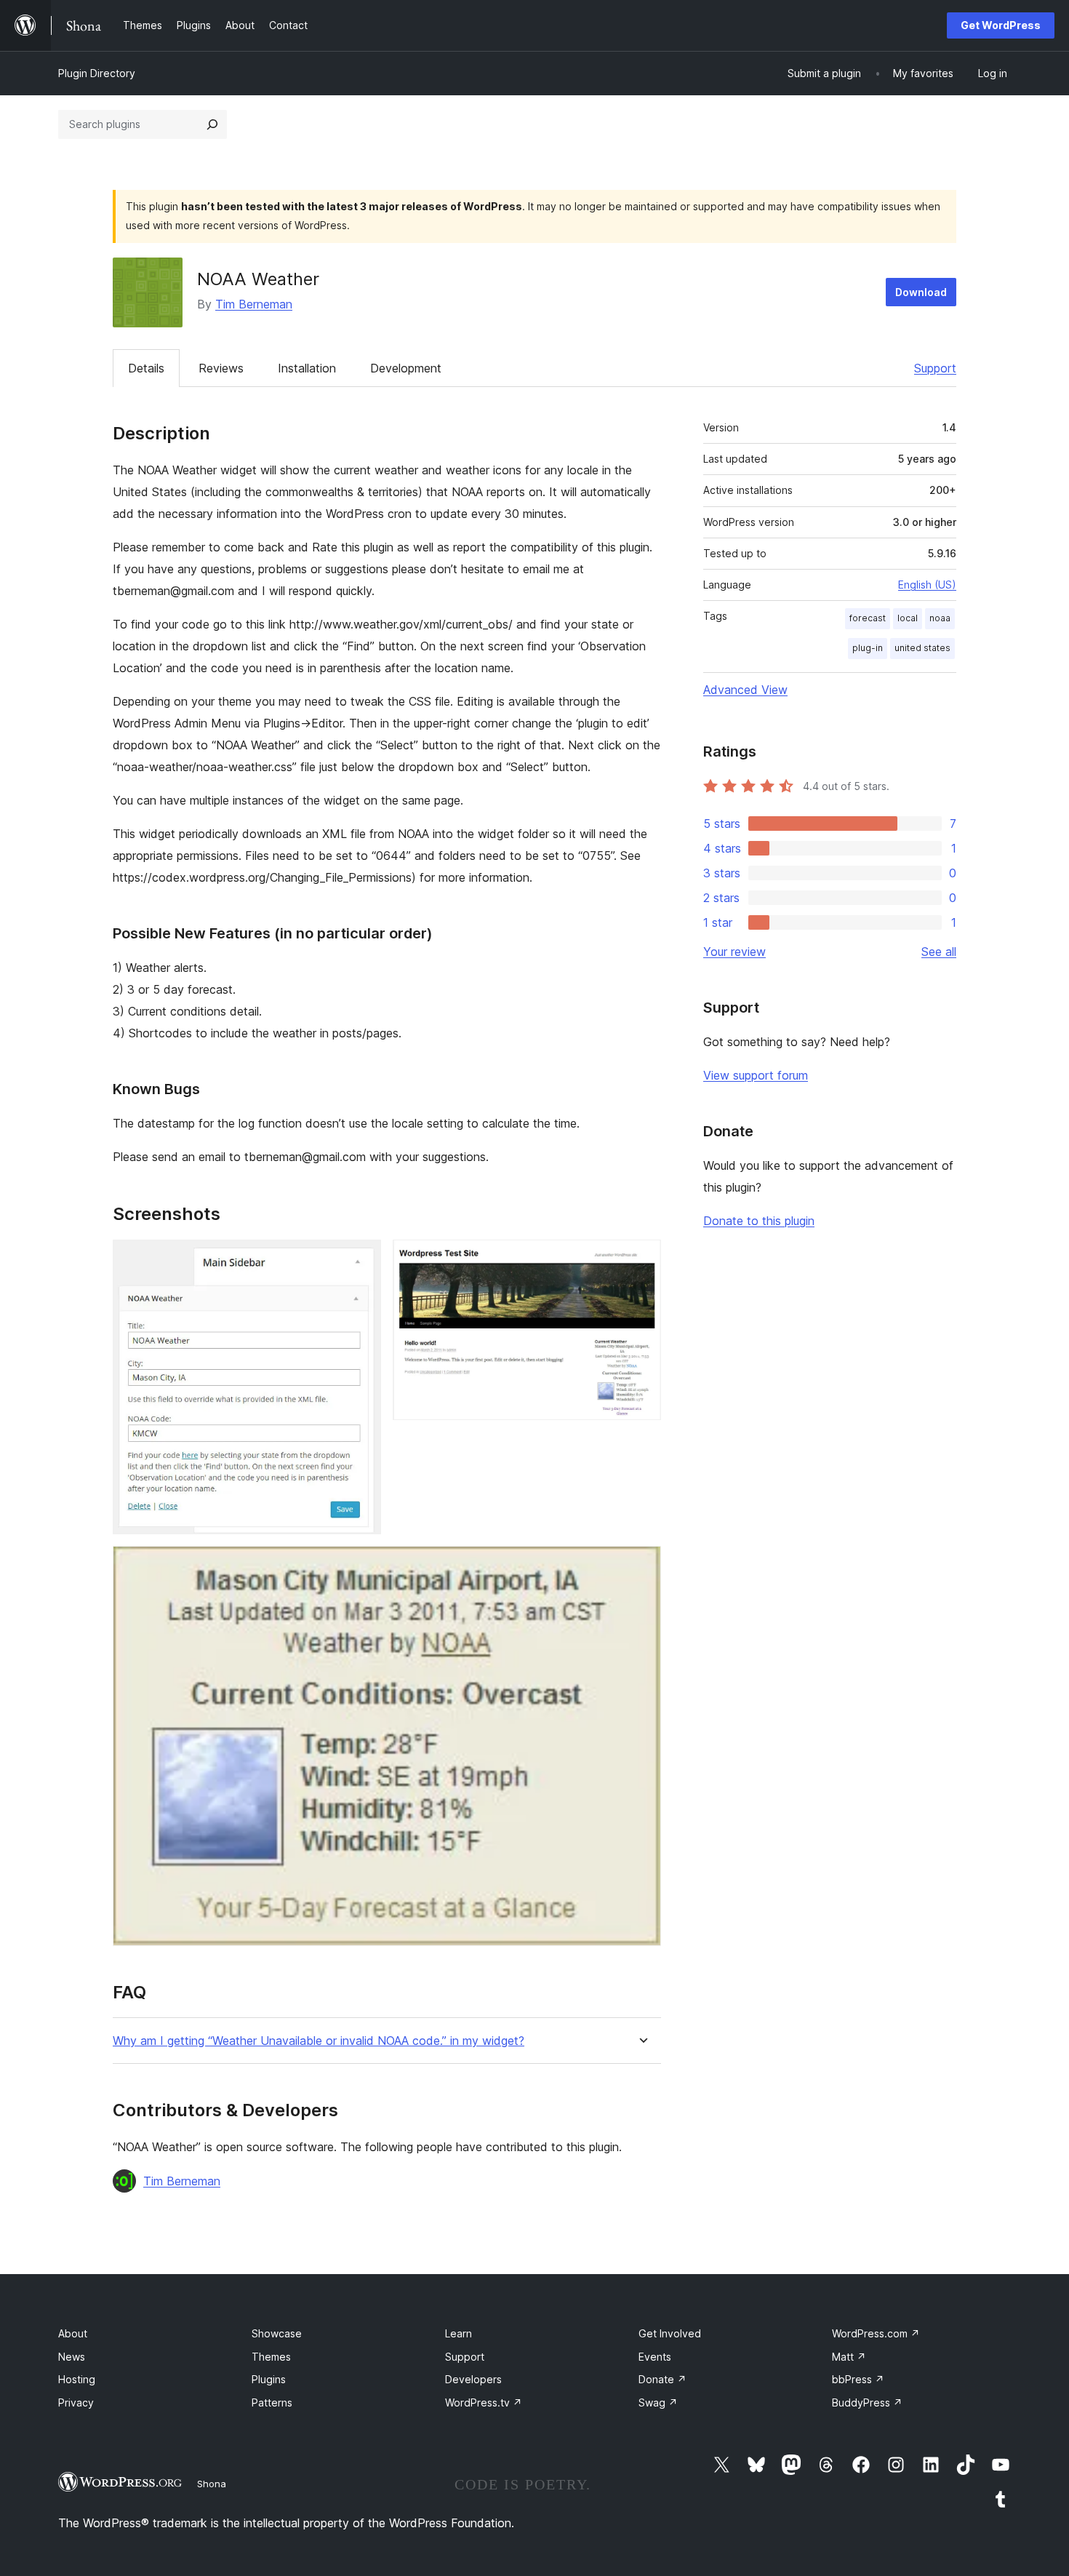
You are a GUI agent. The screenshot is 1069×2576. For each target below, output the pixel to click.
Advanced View (745, 690)
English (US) (927, 585)
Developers (473, 2379)
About (73, 2333)
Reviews (221, 368)
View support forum (756, 1075)
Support (935, 368)
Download (921, 292)
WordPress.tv (484, 2402)
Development (406, 368)
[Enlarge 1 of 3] (361, 1259)
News (72, 2357)
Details (146, 368)
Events (655, 2357)
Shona (212, 2484)
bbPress (858, 2379)
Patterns (272, 2402)
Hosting (77, 2379)
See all (939, 952)
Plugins (269, 2379)
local (908, 618)
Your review (734, 952)
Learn (459, 2333)
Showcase (277, 2333)
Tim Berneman (254, 304)
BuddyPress (867, 2402)
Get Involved (670, 2333)
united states (922, 648)
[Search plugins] (212, 124)
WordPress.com (876, 2333)
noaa (940, 618)
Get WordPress (1001, 25)
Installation (307, 368)
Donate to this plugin (759, 1221)
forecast (868, 618)
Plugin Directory (97, 73)
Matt (849, 2357)
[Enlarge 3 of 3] (641, 1566)
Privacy (76, 2402)
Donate (662, 2379)
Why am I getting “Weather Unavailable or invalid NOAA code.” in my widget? (319, 2041)
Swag (658, 2402)
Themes (271, 2357)
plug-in (868, 648)
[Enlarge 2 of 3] (641, 1259)
